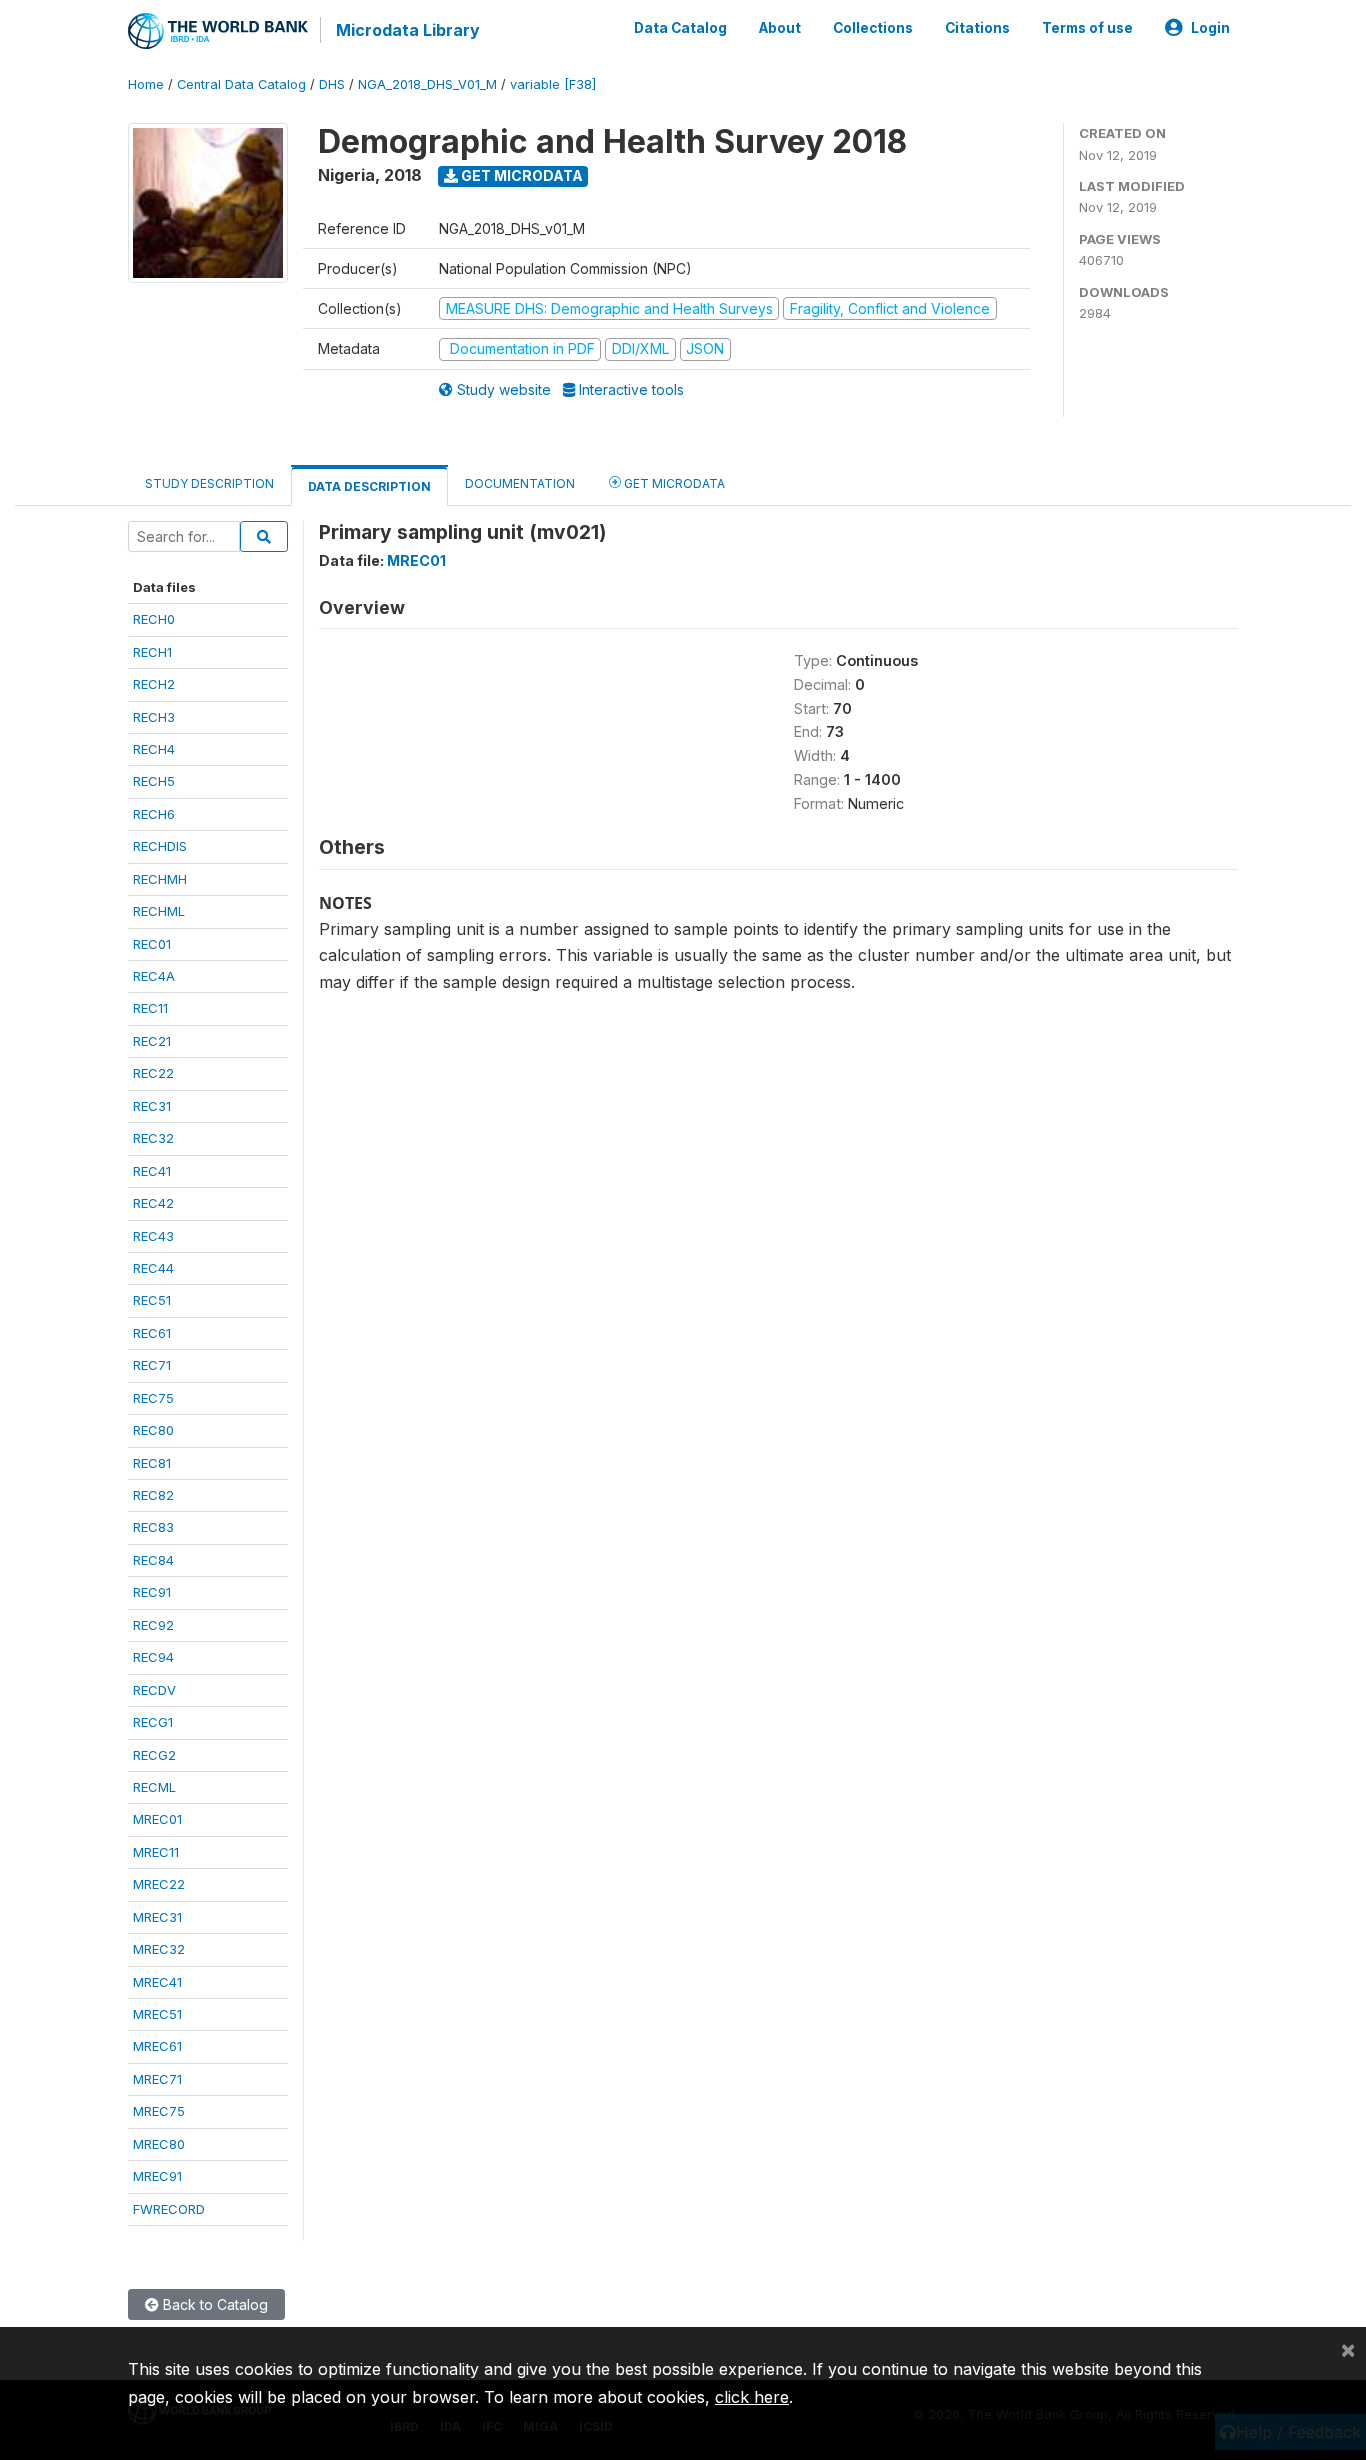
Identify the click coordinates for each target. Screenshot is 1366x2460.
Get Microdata (520, 175)
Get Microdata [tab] (673, 483)
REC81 (152, 1463)
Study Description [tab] (209, 483)
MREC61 (157, 2046)
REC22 (153, 1073)
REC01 (152, 944)
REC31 (152, 1106)
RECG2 (154, 1755)
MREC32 (159, 1949)
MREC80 (159, 2144)
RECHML (159, 911)
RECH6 (154, 814)
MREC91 (157, 2176)
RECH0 (154, 619)
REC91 (152, 1592)
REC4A (154, 976)
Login (1210, 28)
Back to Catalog (213, 2304)
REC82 (153, 1495)
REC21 (152, 1041)
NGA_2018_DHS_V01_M (427, 84)
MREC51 (157, 2014)
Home (146, 84)
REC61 (152, 1333)
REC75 (153, 1398)
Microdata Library (408, 30)
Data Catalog (680, 28)
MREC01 (157, 1819)
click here (752, 2397)
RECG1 (153, 1722)
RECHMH (160, 879)
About (780, 28)
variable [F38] (553, 84)
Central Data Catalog (241, 84)
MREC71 (157, 2079)
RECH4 (154, 749)
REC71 (152, 1365)
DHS (332, 84)
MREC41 (157, 1982)
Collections (873, 28)
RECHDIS (160, 846)
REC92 (153, 1625)
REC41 (152, 1171)
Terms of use (1087, 28)
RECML (154, 1787)
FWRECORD (169, 2209)
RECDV (154, 1690)
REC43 (153, 1236)
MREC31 (157, 1917)
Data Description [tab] (369, 486)
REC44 (153, 1268)
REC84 (153, 1560)
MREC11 (156, 1852)
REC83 (153, 1527)
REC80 (153, 1430)
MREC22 (159, 1884)
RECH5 (154, 781)
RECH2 (154, 684)
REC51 (152, 1300)
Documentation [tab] (520, 483)
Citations (977, 28)
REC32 (153, 1138)
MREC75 (159, 2111)
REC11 (150, 1008)
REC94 (153, 1657)
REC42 (153, 1203)
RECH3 (154, 717)
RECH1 (152, 652)
